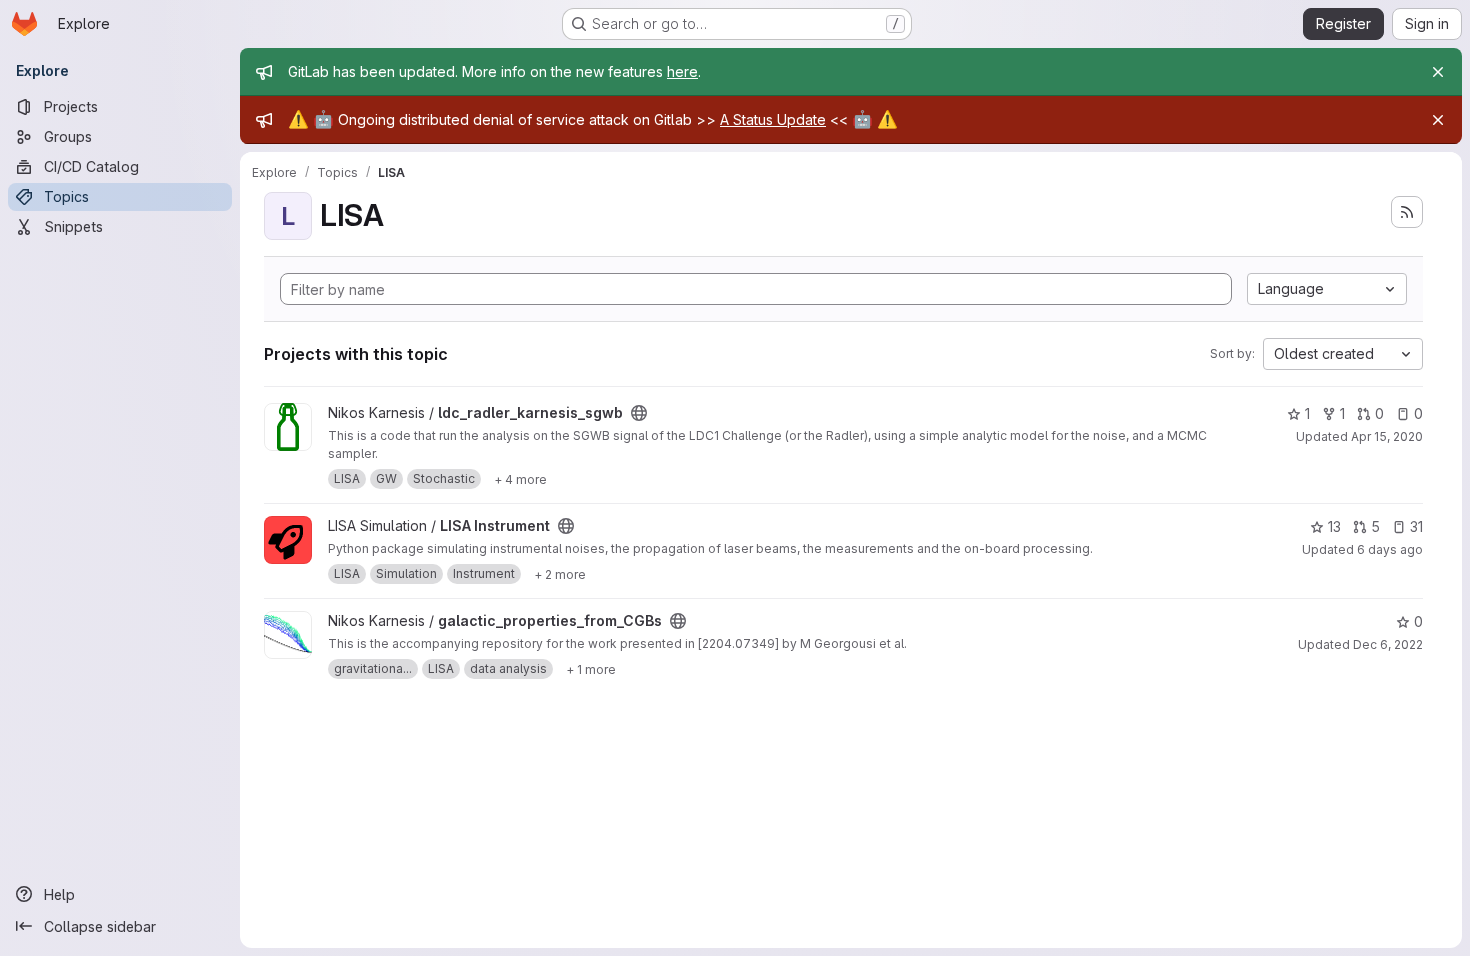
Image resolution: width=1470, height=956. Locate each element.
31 (1416, 526)
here (682, 71)
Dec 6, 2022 (1388, 644)
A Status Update (773, 119)
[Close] (1438, 72)
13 (1334, 526)
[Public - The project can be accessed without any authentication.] (639, 413)
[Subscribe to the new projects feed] (1407, 212)
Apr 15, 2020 (1387, 436)
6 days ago (1390, 549)
